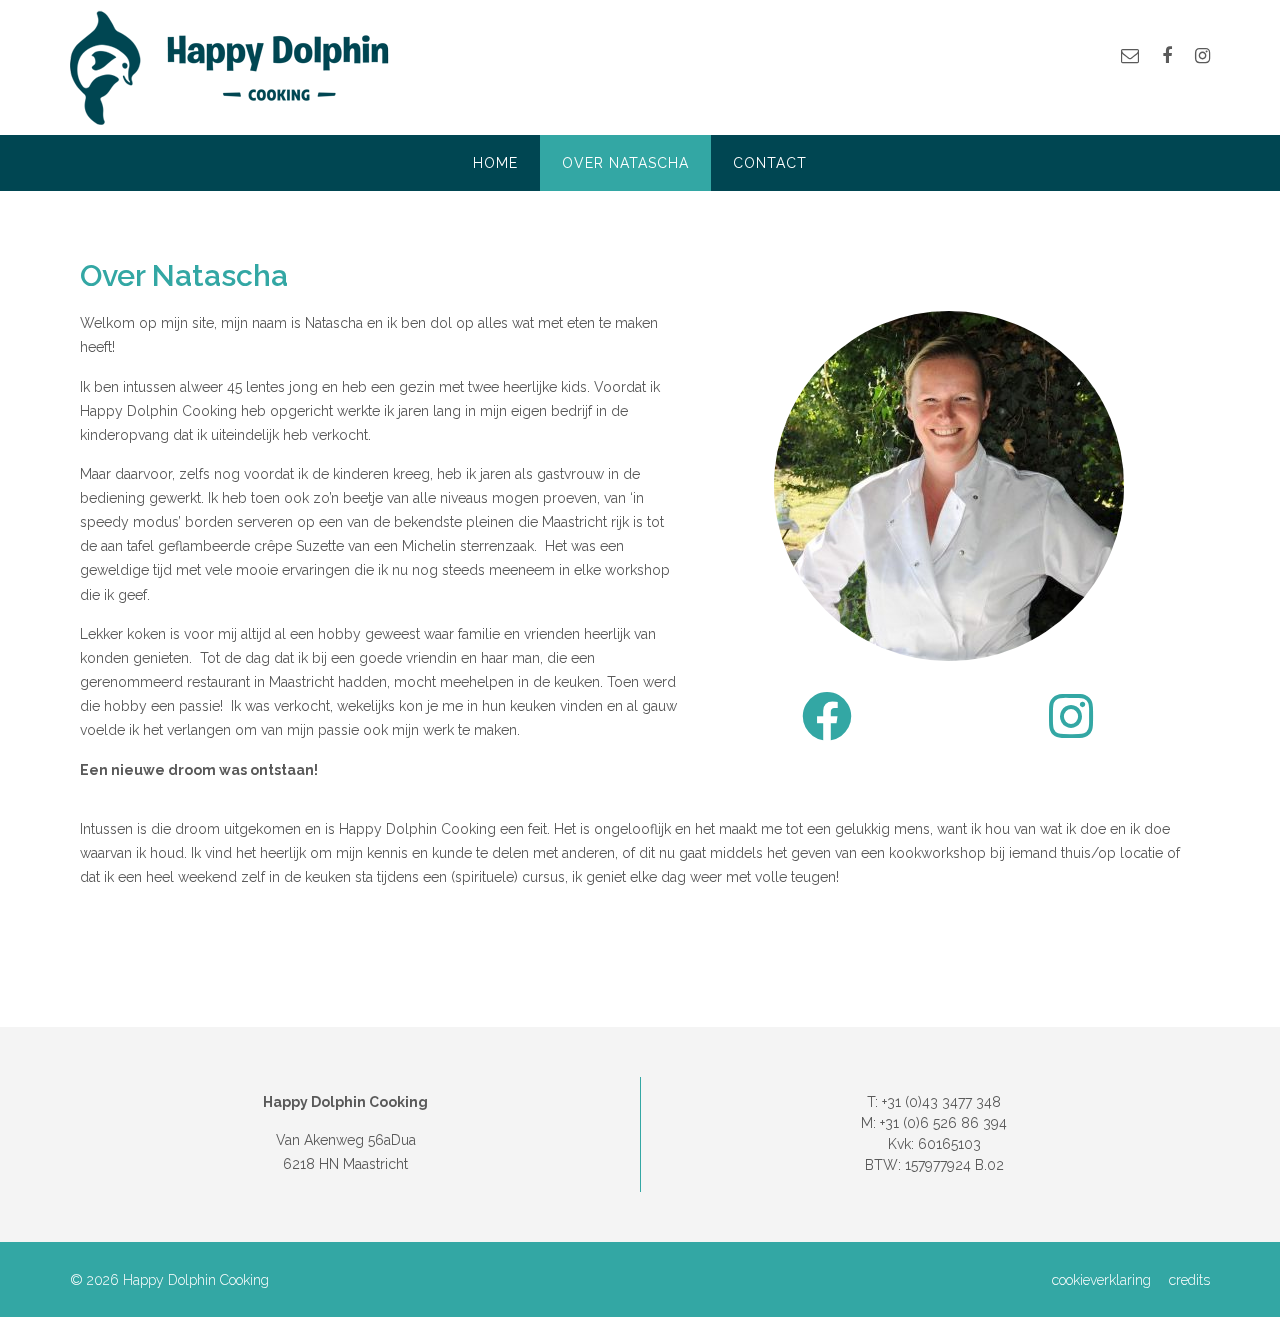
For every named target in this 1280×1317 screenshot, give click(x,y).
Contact (770, 163)
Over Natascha (625, 163)
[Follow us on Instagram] (1202, 55)
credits (1189, 1280)
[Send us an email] (1130, 55)
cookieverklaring (1101, 1280)
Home (495, 163)
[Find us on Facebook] (1167, 55)
